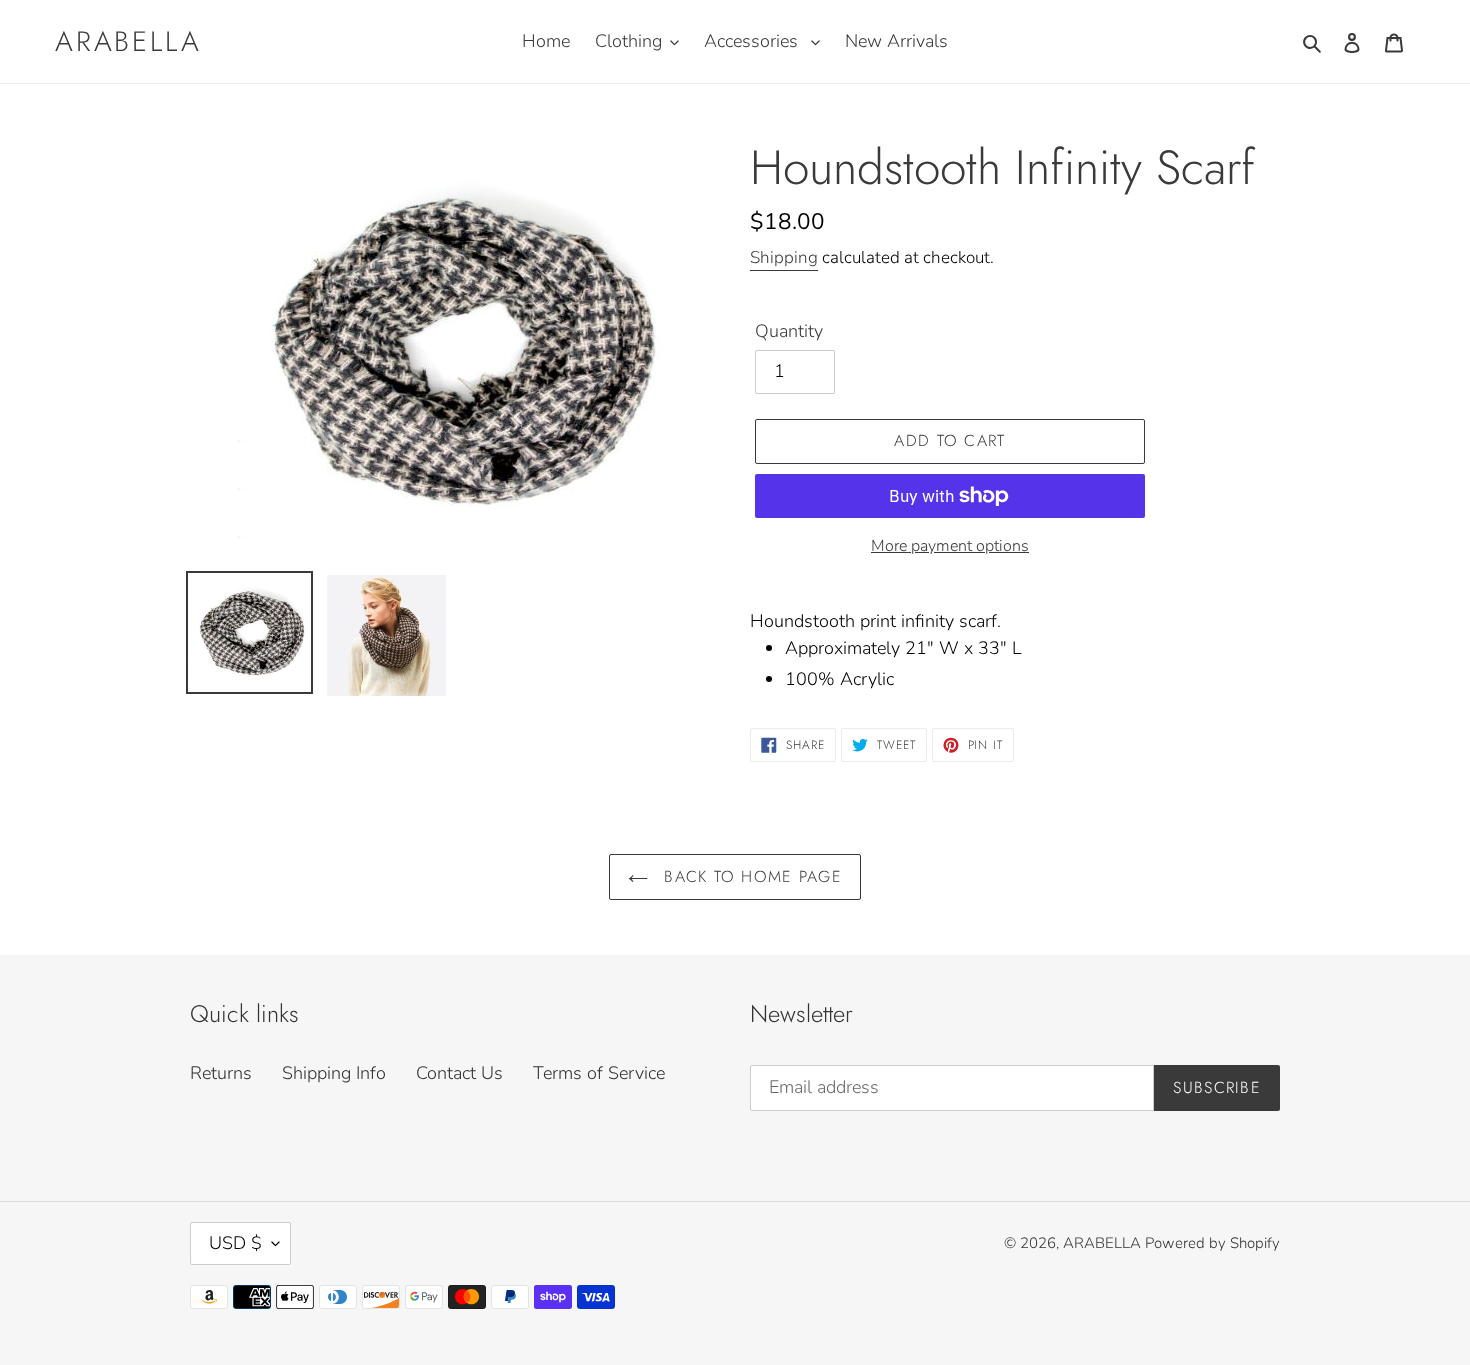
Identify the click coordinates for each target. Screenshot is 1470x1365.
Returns (221, 1073)
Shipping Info (334, 1073)
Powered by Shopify (1212, 1243)
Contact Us (459, 1073)
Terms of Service (599, 1073)
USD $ (235, 1243)
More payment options (950, 546)
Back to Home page (750, 876)
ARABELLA (128, 42)
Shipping (784, 257)
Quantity (789, 331)
